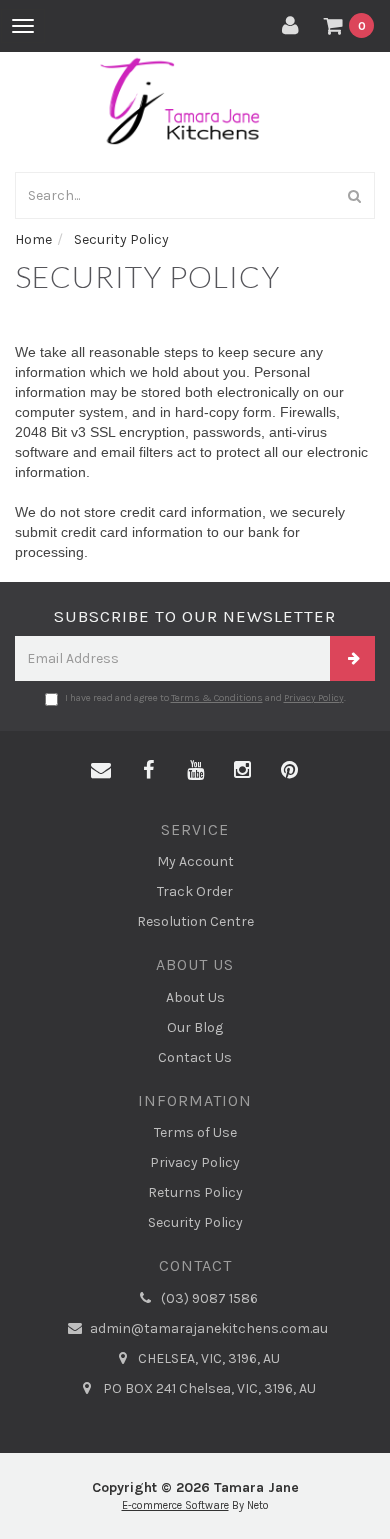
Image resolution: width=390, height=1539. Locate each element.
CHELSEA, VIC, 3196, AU (207, 1358)
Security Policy (195, 1222)
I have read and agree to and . (205, 698)
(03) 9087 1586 (208, 1298)
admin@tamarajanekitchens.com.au (207, 1328)
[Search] (355, 195)
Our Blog (195, 1027)
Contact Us (195, 1057)
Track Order (195, 891)
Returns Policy (195, 1192)
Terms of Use (195, 1132)
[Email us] (101, 771)
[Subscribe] (352, 658)
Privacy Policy (314, 698)
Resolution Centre (195, 921)
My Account (195, 861)
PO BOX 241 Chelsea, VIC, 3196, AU (208, 1388)
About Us (195, 997)
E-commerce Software (175, 1505)
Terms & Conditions (217, 698)
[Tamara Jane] (195, 98)
